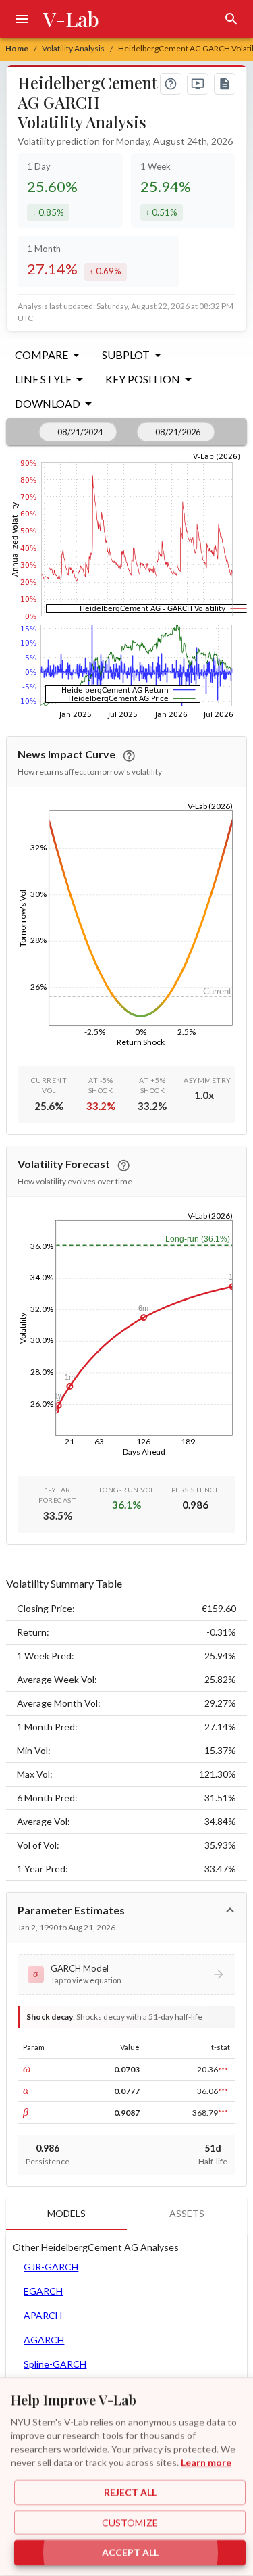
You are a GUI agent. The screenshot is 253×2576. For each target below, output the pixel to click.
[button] (126, 1974)
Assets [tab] (187, 2213)
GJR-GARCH (51, 2267)
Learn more (206, 2462)
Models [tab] (66, 2213)
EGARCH (43, 2291)
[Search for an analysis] (231, 19)
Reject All (130, 2493)
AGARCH (44, 2340)
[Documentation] (225, 84)
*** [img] (223, 2070)
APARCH (43, 2315)
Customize (130, 2522)
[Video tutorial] (198, 84)
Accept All (130, 2553)
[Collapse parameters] (230, 1910)
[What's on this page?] (171, 84)
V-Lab (71, 19)
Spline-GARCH (55, 2364)
